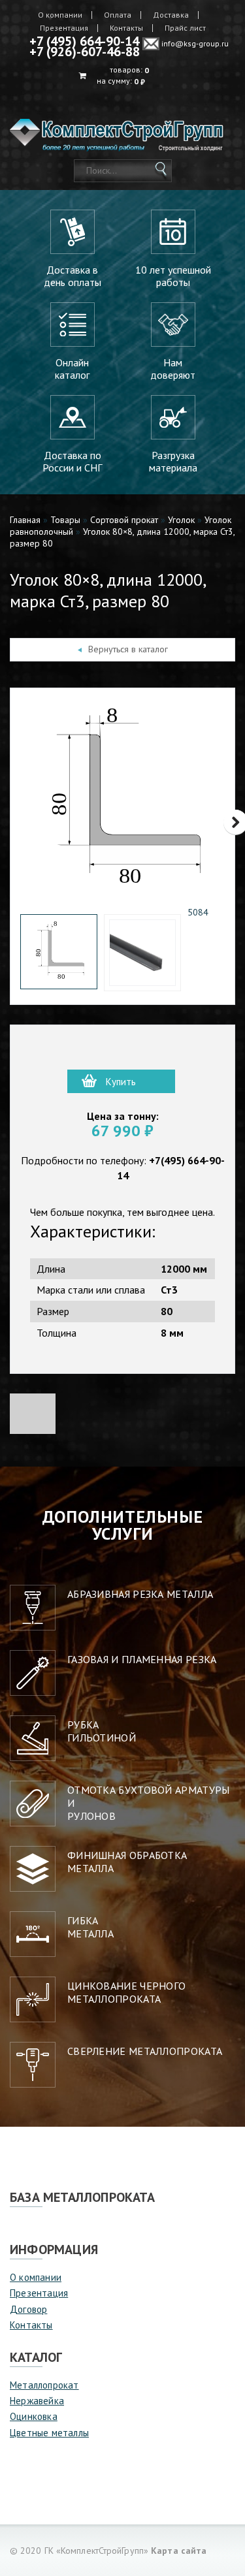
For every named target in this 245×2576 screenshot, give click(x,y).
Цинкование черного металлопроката (126, 1992)
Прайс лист (185, 28)
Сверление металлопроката (145, 2051)
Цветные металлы (49, 2433)
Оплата (118, 15)
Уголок (181, 520)
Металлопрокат (44, 2385)
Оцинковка (34, 2416)
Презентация (64, 28)
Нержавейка (37, 2401)
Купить (121, 1082)
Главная (25, 520)
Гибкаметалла (90, 1927)
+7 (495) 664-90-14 (84, 41)
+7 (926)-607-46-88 (85, 52)
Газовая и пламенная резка (142, 1659)
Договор (28, 2309)
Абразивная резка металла (140, 1594)
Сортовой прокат (124, 520)
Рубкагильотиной (102, 1731)
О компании (60, 15)
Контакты (126, 28)
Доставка (171, 15)
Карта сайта (179, 2551)
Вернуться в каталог (128, 649)
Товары (65, 520)
